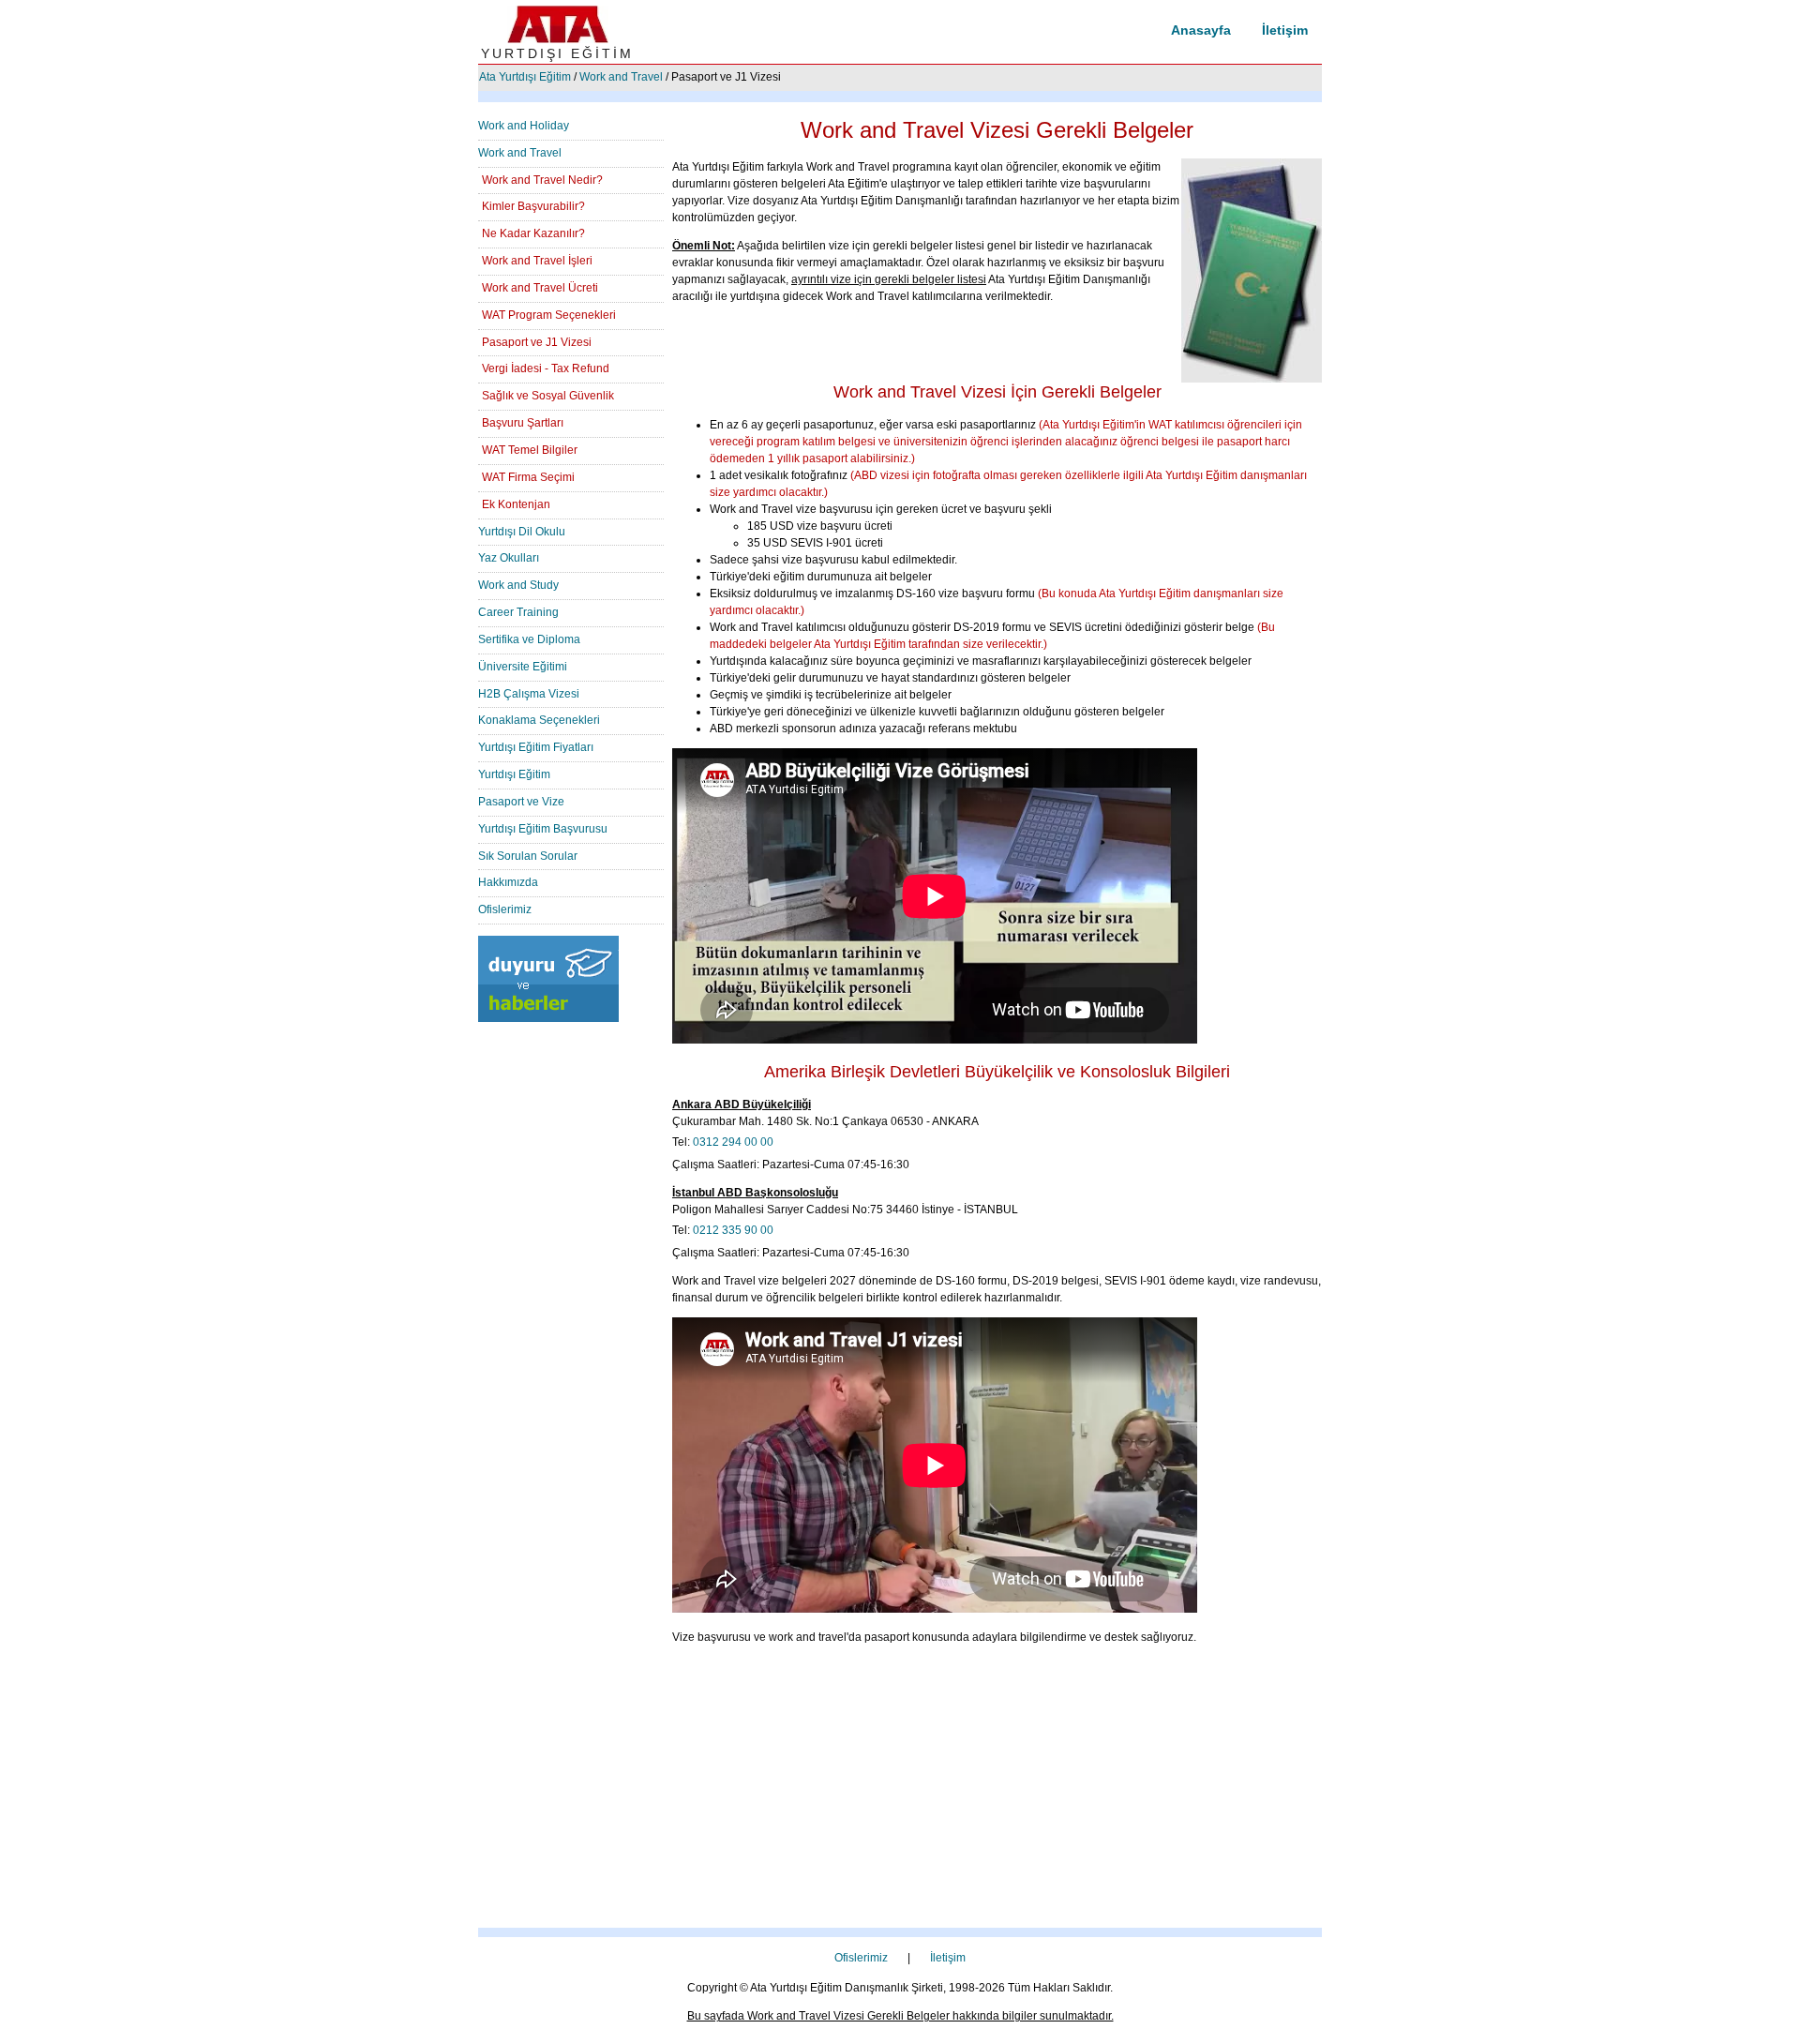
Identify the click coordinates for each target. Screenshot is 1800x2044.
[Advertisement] (900, 1796)
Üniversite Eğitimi (523, 667)
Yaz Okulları (509, 558)
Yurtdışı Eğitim (514, 774)
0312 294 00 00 (733, 1142)
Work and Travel (621, 77)
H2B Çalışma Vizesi (529, 694)
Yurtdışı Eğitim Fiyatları (536, 747)
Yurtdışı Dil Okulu (522, 532)
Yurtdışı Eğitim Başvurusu (543, 829)
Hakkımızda (508, 882)
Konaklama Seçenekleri (539, 720)
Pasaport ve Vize (521, 802)
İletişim (1285, 30)
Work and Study (518, 585)
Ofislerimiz (505, 909)
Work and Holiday (524, 126)
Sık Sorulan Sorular (528, 856)
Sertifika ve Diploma (529, 639)
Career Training (518, 612)
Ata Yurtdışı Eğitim (525, 77)
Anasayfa (1201, 30)
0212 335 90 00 (733, 1230)
